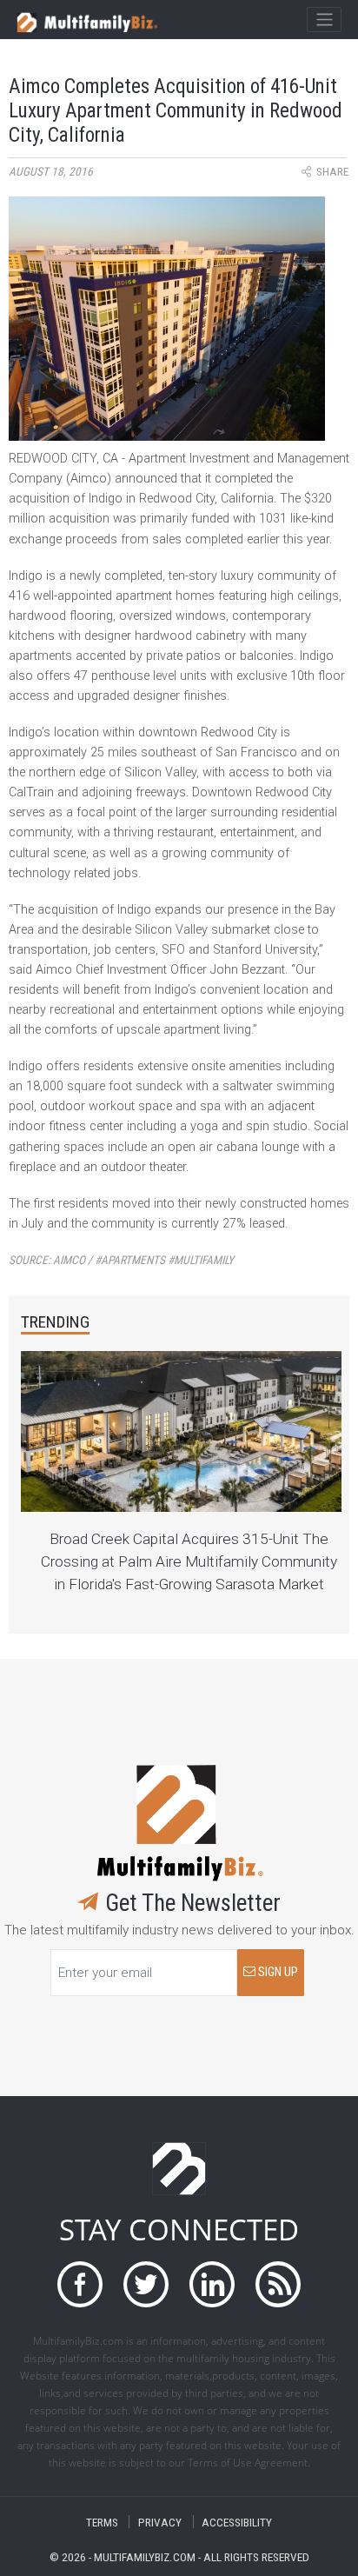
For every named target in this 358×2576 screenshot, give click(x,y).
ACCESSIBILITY (237, 2522)
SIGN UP (277, 1972)
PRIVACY (160, 2522)
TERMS (102, 2522)
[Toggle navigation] (324, 20)
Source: (121, 1260)
